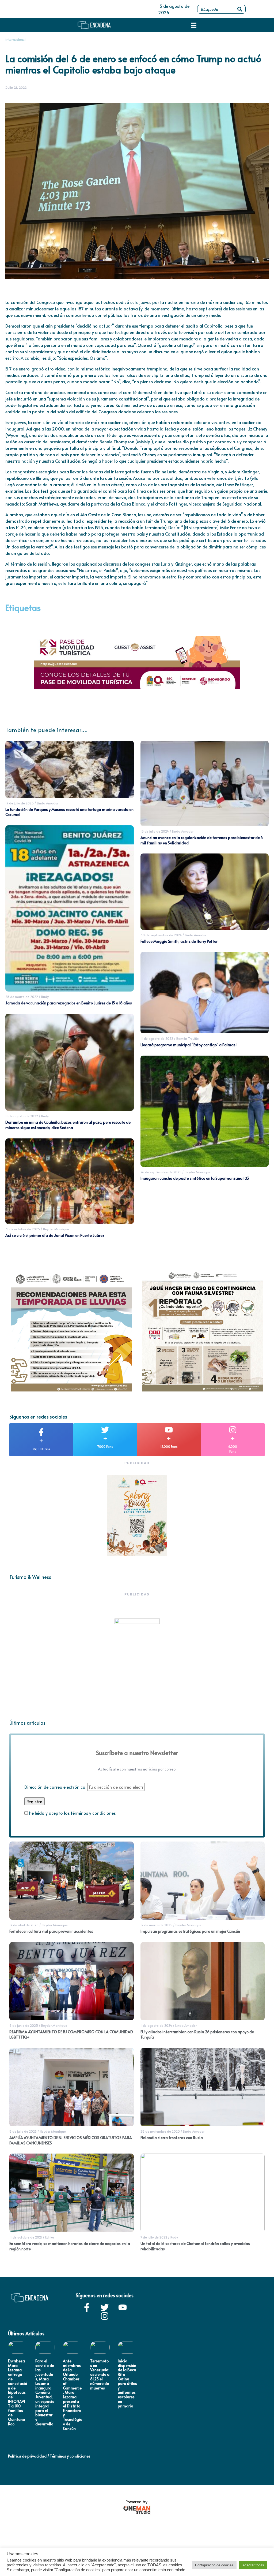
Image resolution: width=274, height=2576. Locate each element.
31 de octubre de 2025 (23, 1229)
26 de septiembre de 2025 (161, 1172)
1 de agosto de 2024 (156, 2025)
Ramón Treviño (188, 1038)
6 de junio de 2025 (24, 2025)
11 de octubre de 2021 (26, 2237)
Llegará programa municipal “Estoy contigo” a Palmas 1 (189, 1045)
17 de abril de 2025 (24, 1925)
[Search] (240, 9)
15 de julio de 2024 (155, 831)
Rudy (45, 997)
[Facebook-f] (87, 2307)
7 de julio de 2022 (154, 2237)
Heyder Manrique (56, 1229)
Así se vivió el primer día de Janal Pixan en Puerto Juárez (55, 1235)
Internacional (15, 40)
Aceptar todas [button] (253, 2565)
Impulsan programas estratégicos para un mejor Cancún (190, 1931)
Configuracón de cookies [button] (214, 2565)
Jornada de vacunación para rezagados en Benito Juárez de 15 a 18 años (69, 1003)
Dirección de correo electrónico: (56, 1787)
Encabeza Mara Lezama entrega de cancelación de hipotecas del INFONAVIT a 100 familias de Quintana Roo (18, 2392)
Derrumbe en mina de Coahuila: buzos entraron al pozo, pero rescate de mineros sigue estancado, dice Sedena (68, 1125)
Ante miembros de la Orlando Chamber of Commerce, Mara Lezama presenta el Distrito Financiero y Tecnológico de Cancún (72, 2395)
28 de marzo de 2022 (22, 997)
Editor (50, 2237)
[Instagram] (105, 2316)
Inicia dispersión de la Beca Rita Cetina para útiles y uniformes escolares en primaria (127, 2383)
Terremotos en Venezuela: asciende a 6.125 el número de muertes (100, 2374)
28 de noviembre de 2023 (160, 2131)
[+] (41, 1432)
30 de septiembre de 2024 (161, 935)
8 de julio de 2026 (23, 2131)
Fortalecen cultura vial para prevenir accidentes (51, 1931)
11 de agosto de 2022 (22, 1116)
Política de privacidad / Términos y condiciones (49, 2456)
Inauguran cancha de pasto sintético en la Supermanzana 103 (195, 1178)
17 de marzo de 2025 (156, 1925)
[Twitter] (105, 2307)
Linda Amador (48, 803)
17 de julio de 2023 (20, 803)
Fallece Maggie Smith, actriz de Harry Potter (179, 941)
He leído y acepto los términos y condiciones (72, 1813)
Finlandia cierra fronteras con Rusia (172, 2138)
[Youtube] (123, 2307)
